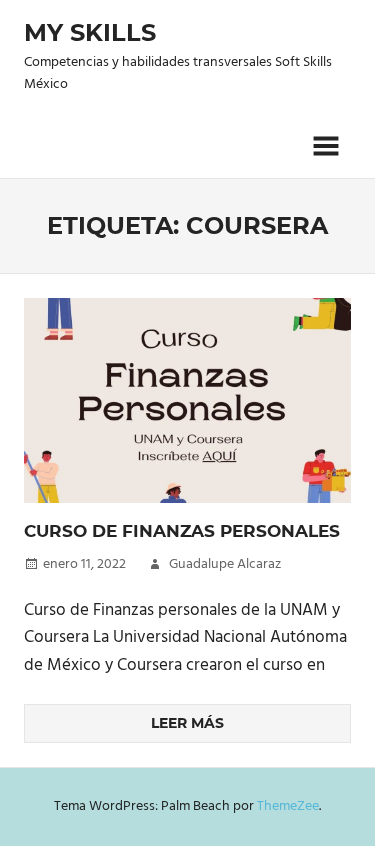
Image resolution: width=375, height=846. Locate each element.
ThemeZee (288, 806)
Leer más (187, 723)
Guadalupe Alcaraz (225, 564)
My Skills (90, 32)
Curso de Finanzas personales (182, 531)
